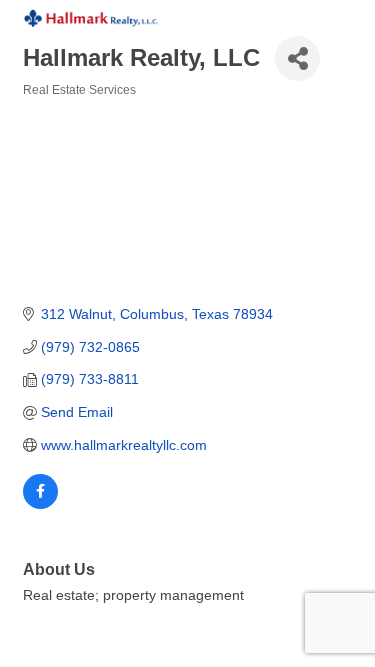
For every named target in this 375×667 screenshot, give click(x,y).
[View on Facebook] (40, 504)
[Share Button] (297, 58)
